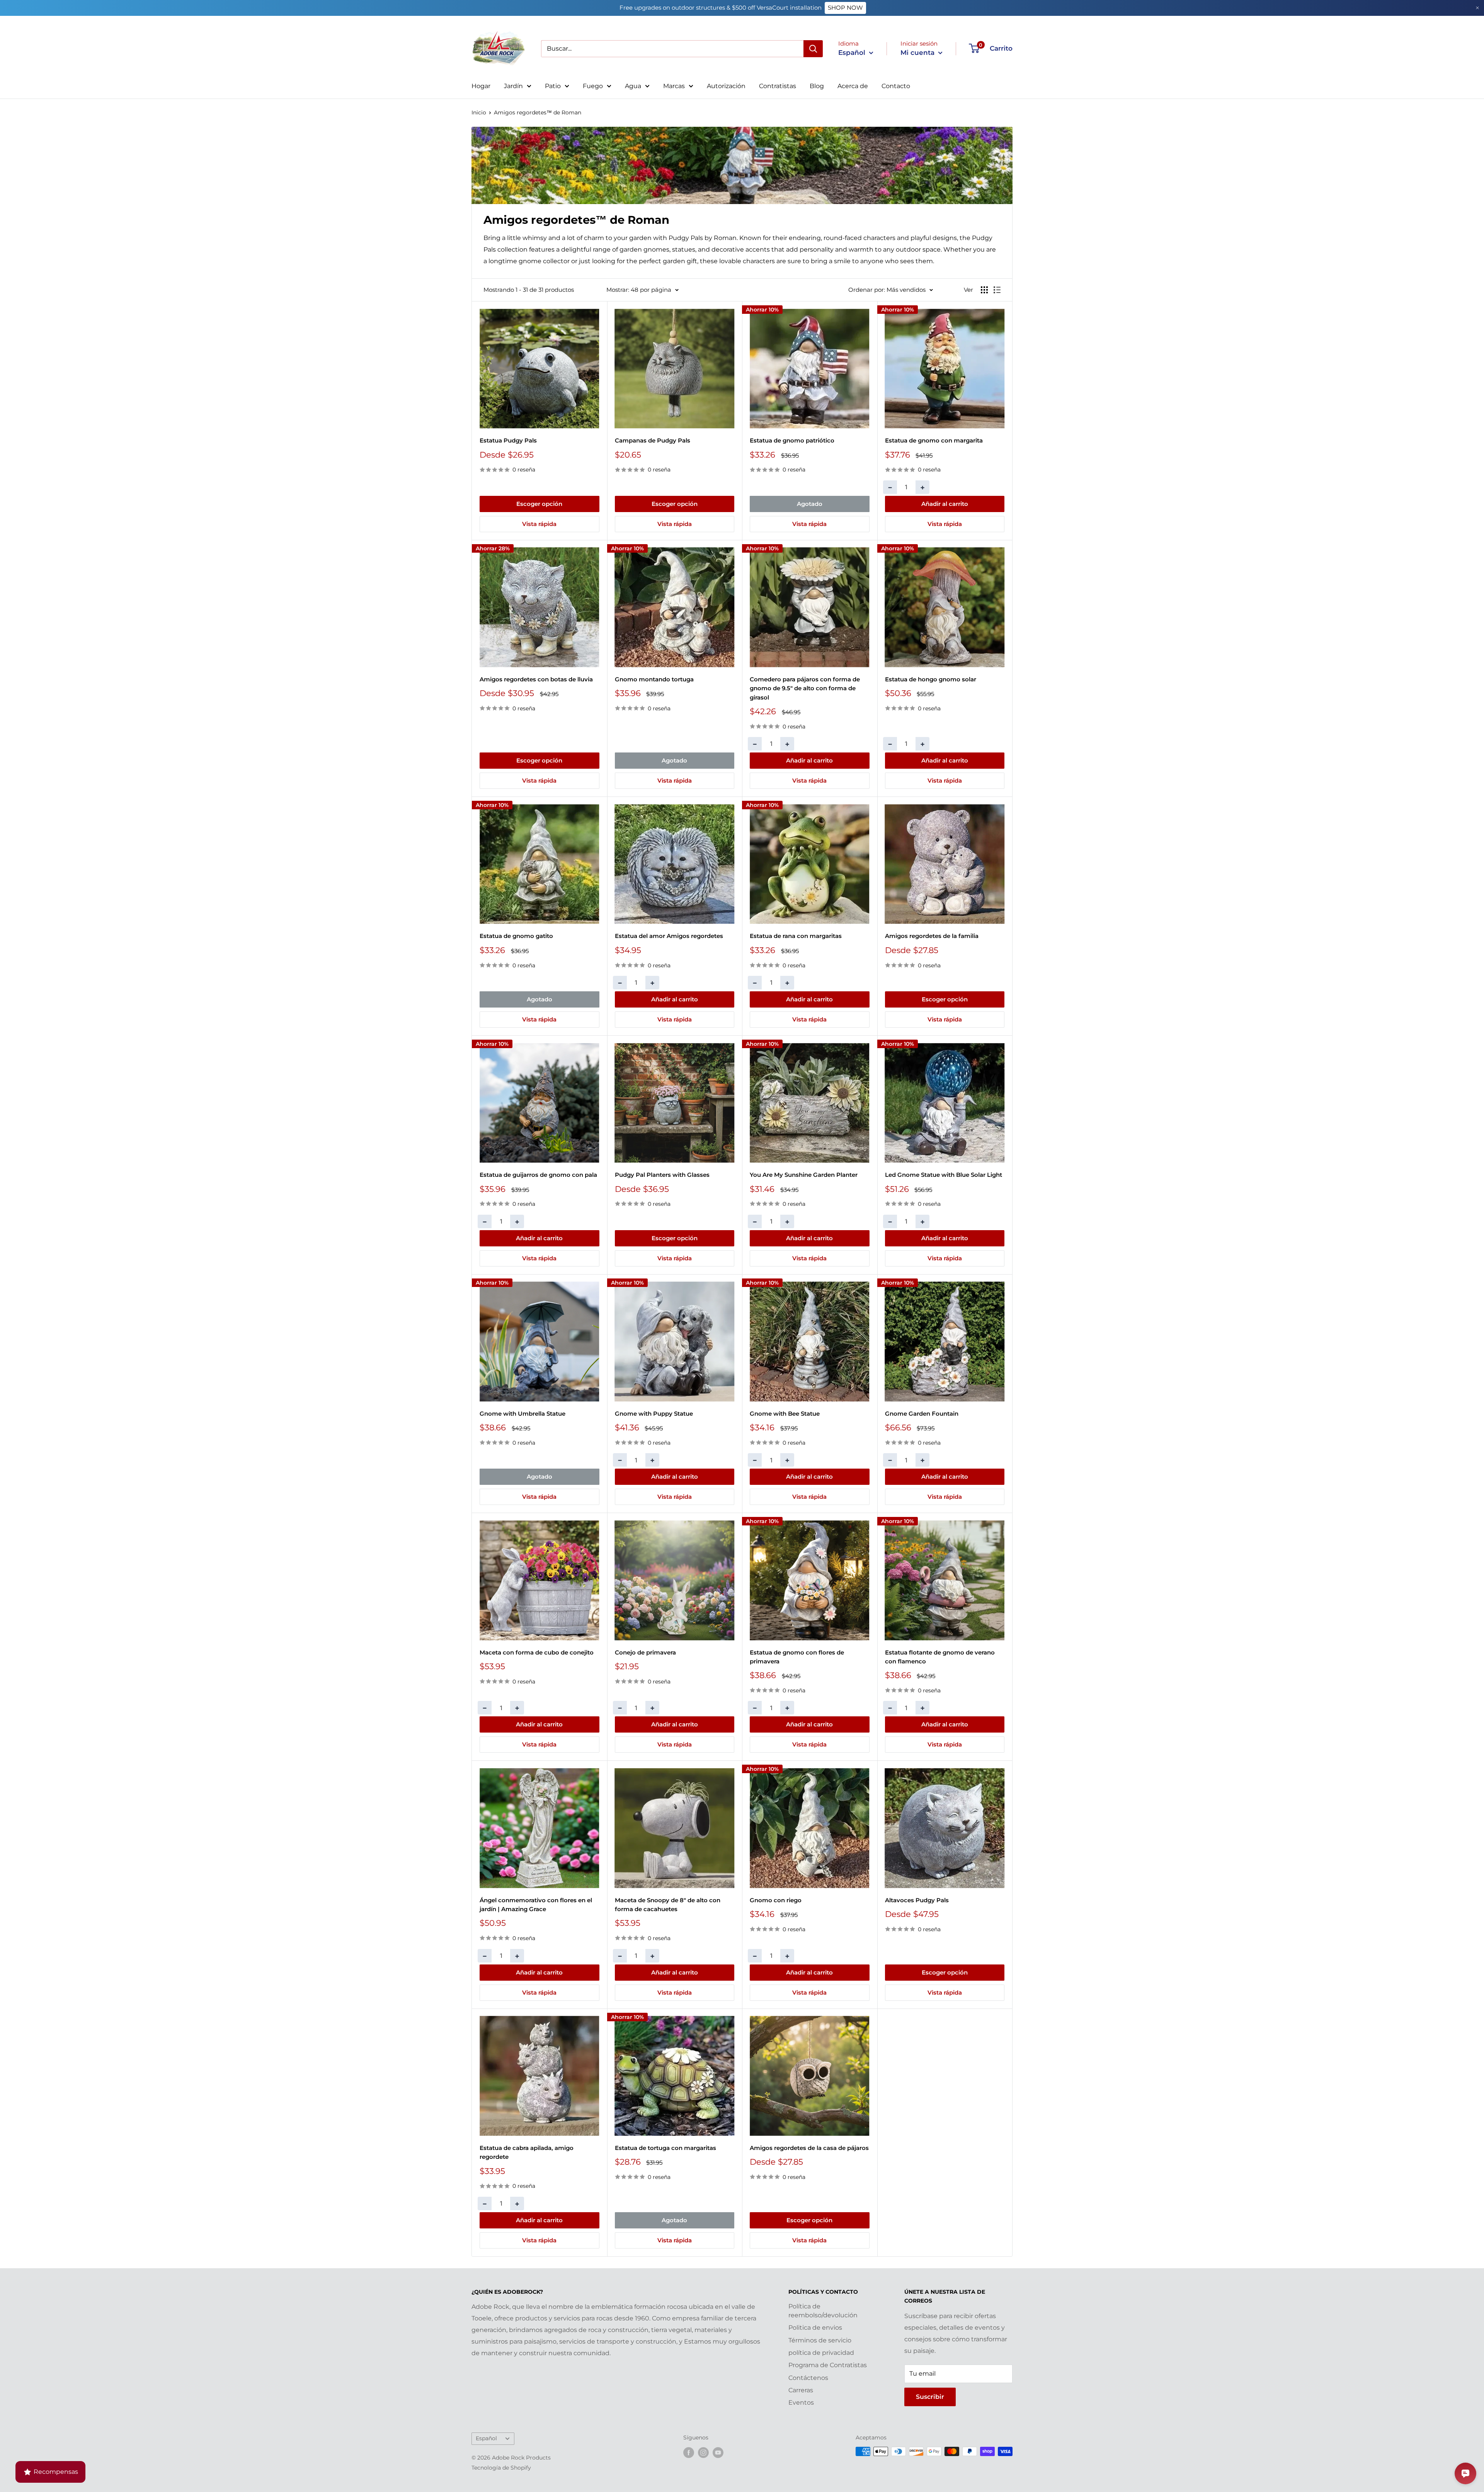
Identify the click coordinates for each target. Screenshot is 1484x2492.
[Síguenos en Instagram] (703, 2452)
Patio (553, 86)
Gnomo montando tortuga (654, 679)
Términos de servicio (820, 2340)
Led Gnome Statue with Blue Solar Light (944, 1175)
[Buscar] (813, 49)
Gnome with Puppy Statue (654, 1414)
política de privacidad (821, 2353)
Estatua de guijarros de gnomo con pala (538, 1175)
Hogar (481, 86)
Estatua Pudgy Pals (508, 440)
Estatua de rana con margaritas (796, 936)
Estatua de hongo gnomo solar (931, 679)
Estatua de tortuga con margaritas (665, 2148)
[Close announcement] (1477, 8)
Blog (817, 86)
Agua (633, 86)
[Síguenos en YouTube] (718, 2452)
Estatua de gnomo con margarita (934, 440)
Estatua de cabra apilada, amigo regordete (527, 2152)
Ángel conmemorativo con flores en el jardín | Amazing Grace (536, 1905)
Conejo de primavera (645, 1652)
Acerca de (853, 86)
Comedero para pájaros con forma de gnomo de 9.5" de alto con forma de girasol (805, 688)
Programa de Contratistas (828, 2365)
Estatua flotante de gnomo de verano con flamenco (940, 1657)
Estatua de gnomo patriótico (792, 440)
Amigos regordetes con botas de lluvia (536, 679)
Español (486, 2438)
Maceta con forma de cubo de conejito (537, 1652)
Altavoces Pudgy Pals (917, 1900)
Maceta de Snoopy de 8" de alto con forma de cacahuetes (668, 1905)
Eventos (801, 2403)
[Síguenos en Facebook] (689, 2452)
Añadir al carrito (945, 504)
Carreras (801, 2390)
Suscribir (930, 2397)
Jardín (513, 86)
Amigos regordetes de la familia (932, 936)
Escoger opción (539, 504)
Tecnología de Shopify (501, 2468)
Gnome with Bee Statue (785, 1414)
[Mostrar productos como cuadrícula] (984, 290)
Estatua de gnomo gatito (516, 936)
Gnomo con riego (776, 1900)
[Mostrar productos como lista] (997, 290)
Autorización (726, 86)
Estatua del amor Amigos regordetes (669, 936)
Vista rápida (539, 524)
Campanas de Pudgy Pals (653, 440)
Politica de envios (815, 2328)
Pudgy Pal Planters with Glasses (662, 1175)
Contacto (896, 86)
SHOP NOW (845, 8)
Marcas (674, 86)
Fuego (593, 86)
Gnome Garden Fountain (922, 1414)
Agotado (810, 504)
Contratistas (778, 86)
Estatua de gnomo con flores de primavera (797, 1657)
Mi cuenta (918, 53)
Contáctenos (808, 2378)
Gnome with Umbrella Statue (522, 1414)
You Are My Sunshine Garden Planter (804, 1175)
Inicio (479, 112)
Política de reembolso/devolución (823, 2311)
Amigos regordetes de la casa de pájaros (809, 2148)
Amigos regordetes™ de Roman (538, 112)
